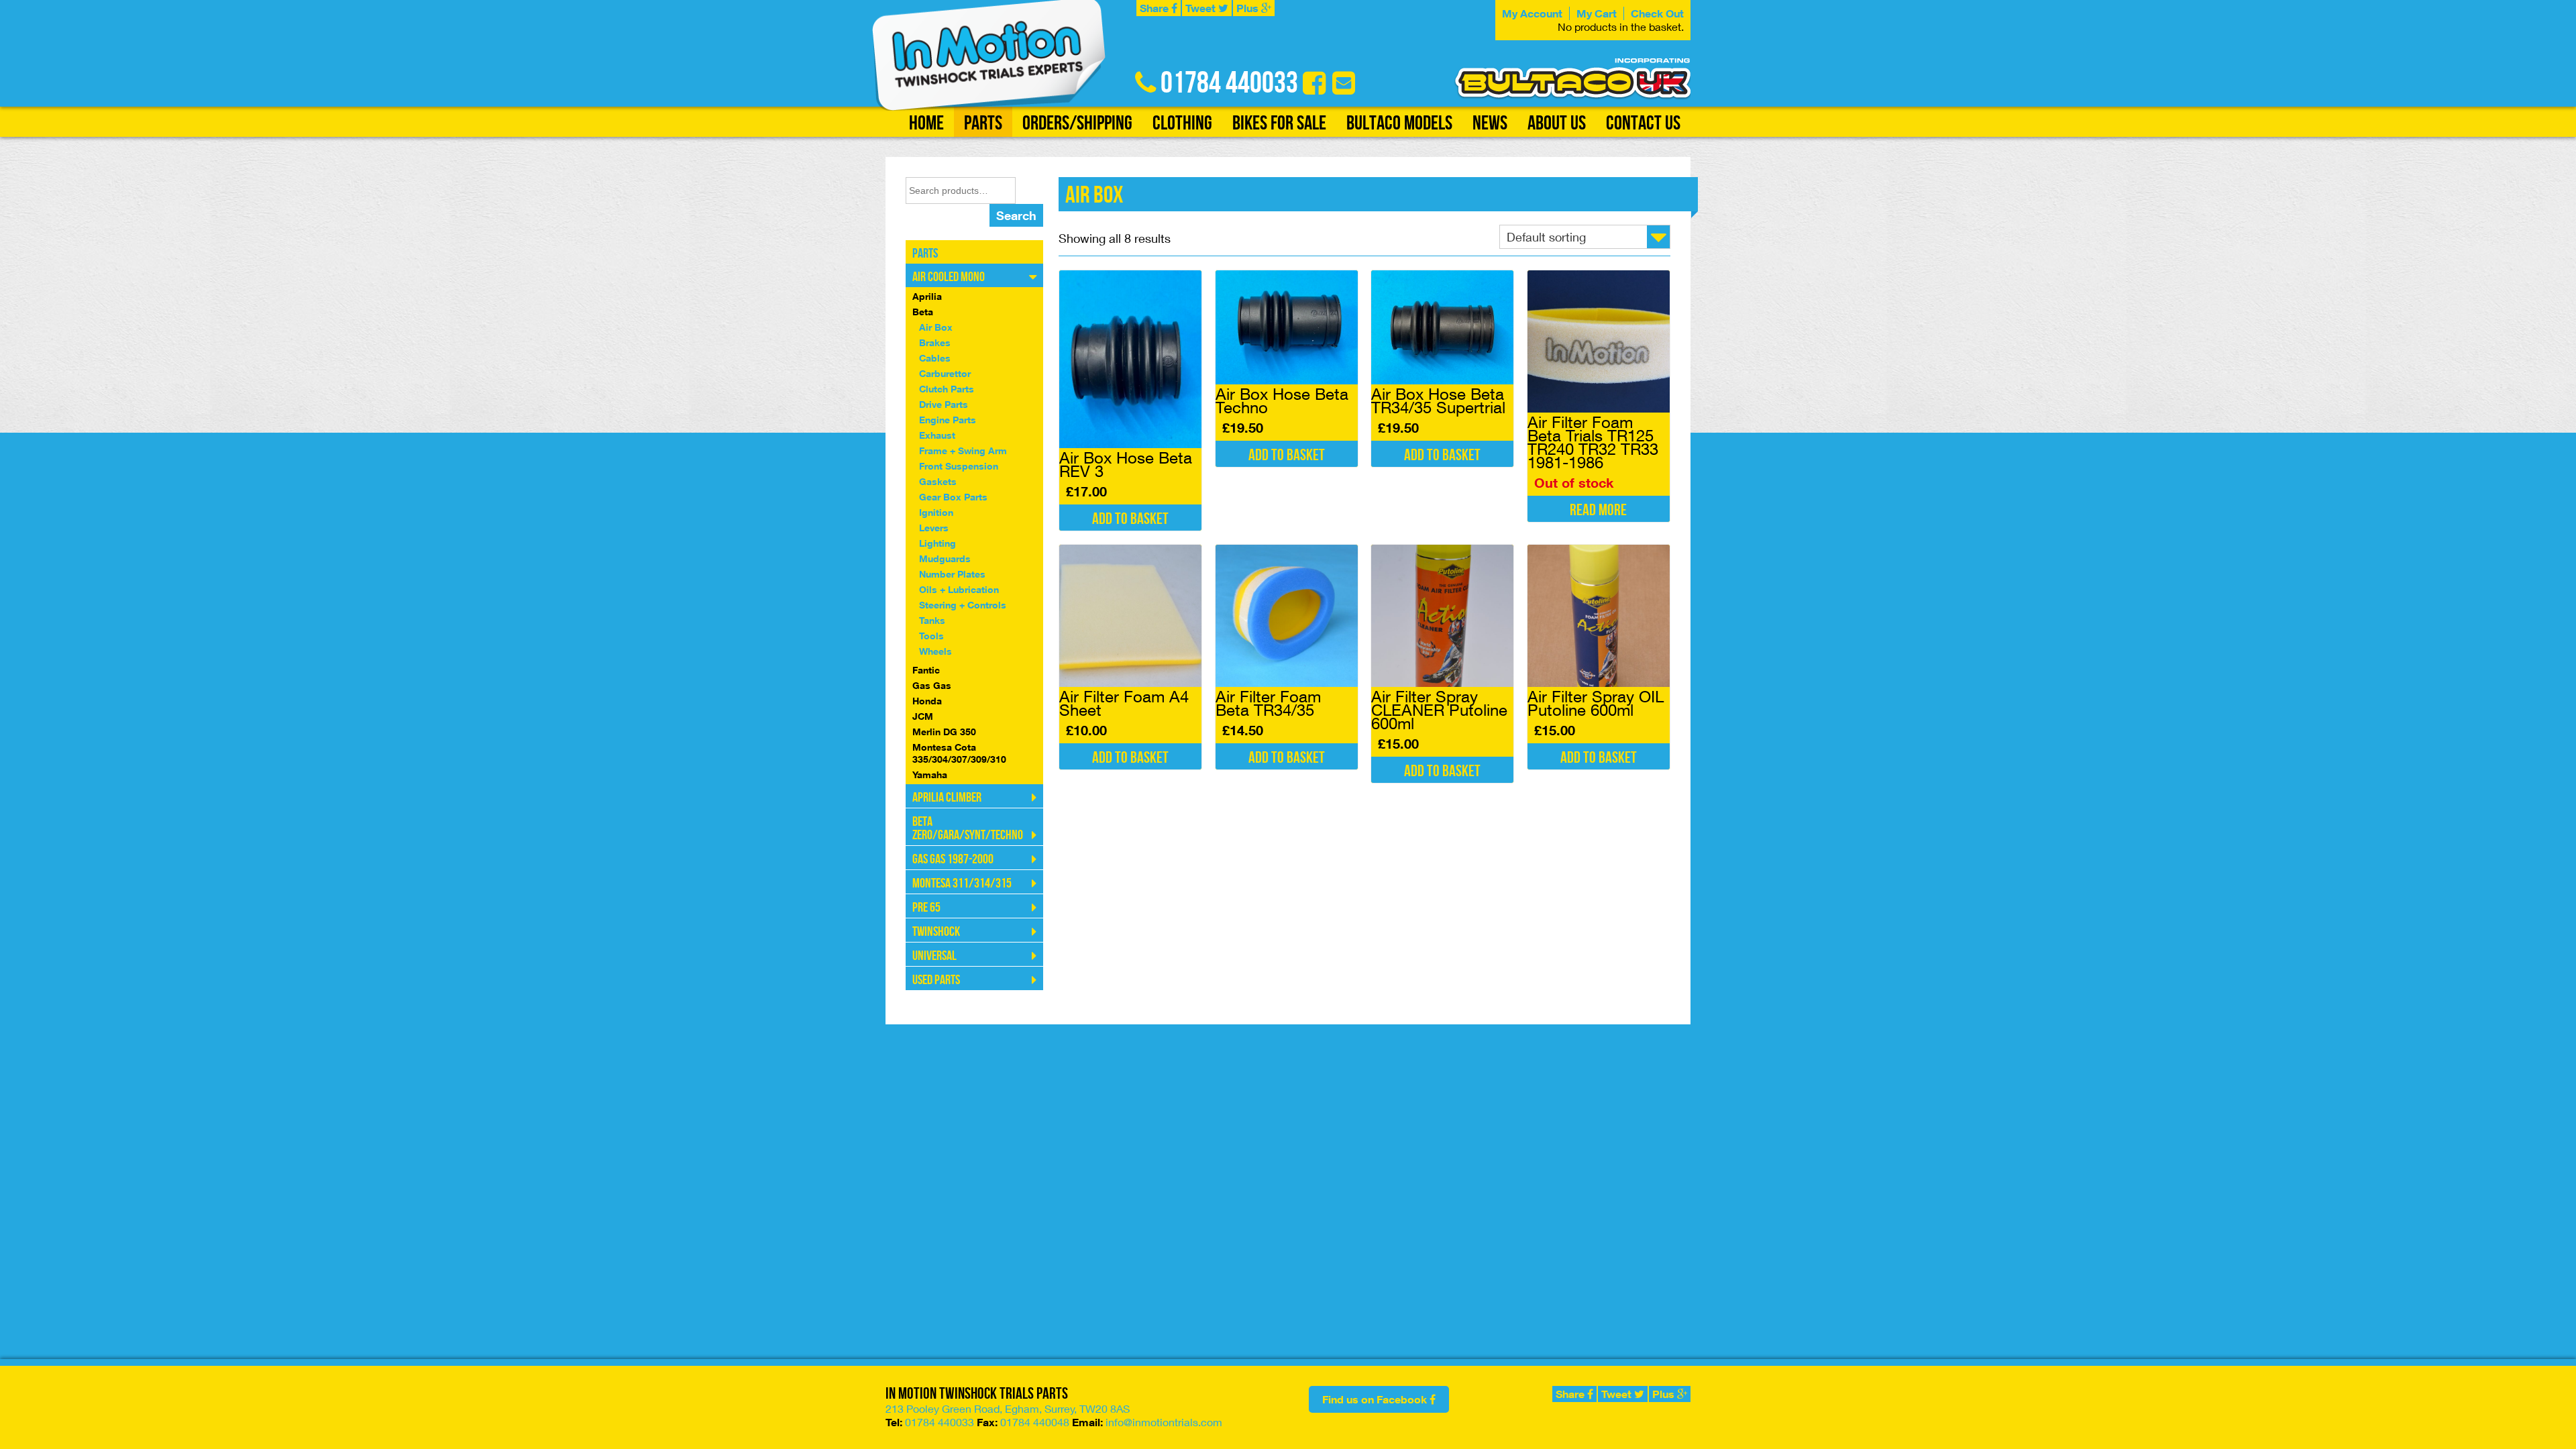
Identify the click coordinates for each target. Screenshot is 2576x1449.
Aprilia (927, 296)
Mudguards (945, 558)
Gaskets (938, 481)
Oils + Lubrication (959, 589)
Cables (935, 358)
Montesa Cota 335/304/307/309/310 (959, 753)
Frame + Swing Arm (963, 450)
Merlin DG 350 (944, 732)
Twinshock (936, 932)
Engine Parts (948, 420)
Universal (934, 956)
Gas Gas (932, 685)
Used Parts (936, 980)
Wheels (935, 651)
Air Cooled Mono (949, 277)
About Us (1557, 123)
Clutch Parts (947, 389)
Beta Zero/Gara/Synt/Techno (968, 828)
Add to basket (1130, 519)
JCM (923, 716)
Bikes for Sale (1279, 123)
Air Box (936, 327)
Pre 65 (926, 908)
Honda (927, 701)
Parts (983, 123)
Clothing (1182, 123)
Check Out (1657, 13)
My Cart (1597, 13)
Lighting (937, 543)
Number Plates (952, 574)
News (1490, 123)
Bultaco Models (1399, 123)
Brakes (935, 342)
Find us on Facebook (1376, 1399)
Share (1156, 8)
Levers (934, 528)
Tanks (932, 620)
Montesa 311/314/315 (962, 883)
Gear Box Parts (953, 497)
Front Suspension (959, 466)
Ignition (936, 512)
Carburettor (945, 373)
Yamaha (930, 774)
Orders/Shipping (1077, 123)
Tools (931, 636)
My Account (1532, 13)
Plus (1249, 8)
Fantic (926, 670)
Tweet (1202, 8)
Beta (923, 312)
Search (1016, 215)
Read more (1598, 510)
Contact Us (1643, 123)
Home (926, 123)
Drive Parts (944, 404)
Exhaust (937, 435)
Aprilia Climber (947, 798)
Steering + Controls (963, 605)
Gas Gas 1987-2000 (953, 859)
